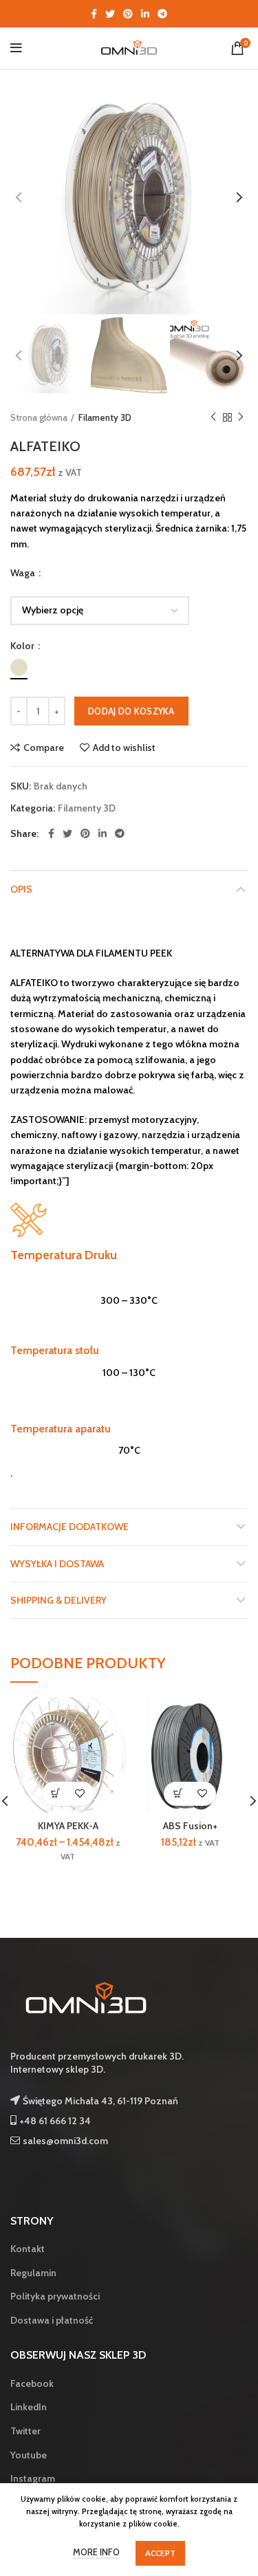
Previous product (213, 417)
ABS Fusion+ (190, 1826)
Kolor (23, 646)
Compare (44, 747)
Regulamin (33, 2273)
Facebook (32, 2383)
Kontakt (28, 2249)
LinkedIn (29, 2407)
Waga (24, 573)
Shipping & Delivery (58, 1600)
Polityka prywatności (55, 2296)
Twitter (25, 2431)
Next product (241, 417)
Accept (161, 2553)
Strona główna (39, 417)
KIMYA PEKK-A (68, 1826)
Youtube (29, 2455)
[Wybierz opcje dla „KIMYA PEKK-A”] (56, 1794)
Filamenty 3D (105, 417)
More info (96, 2552)
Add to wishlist (124, 747)
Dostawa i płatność (52, 2320)
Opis (21, 889)
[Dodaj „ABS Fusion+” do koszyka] (178, 1794)
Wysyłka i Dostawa (57, 1564)
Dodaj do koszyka (131, 711)
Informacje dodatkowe (69, 1527)
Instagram (33, 2478)
